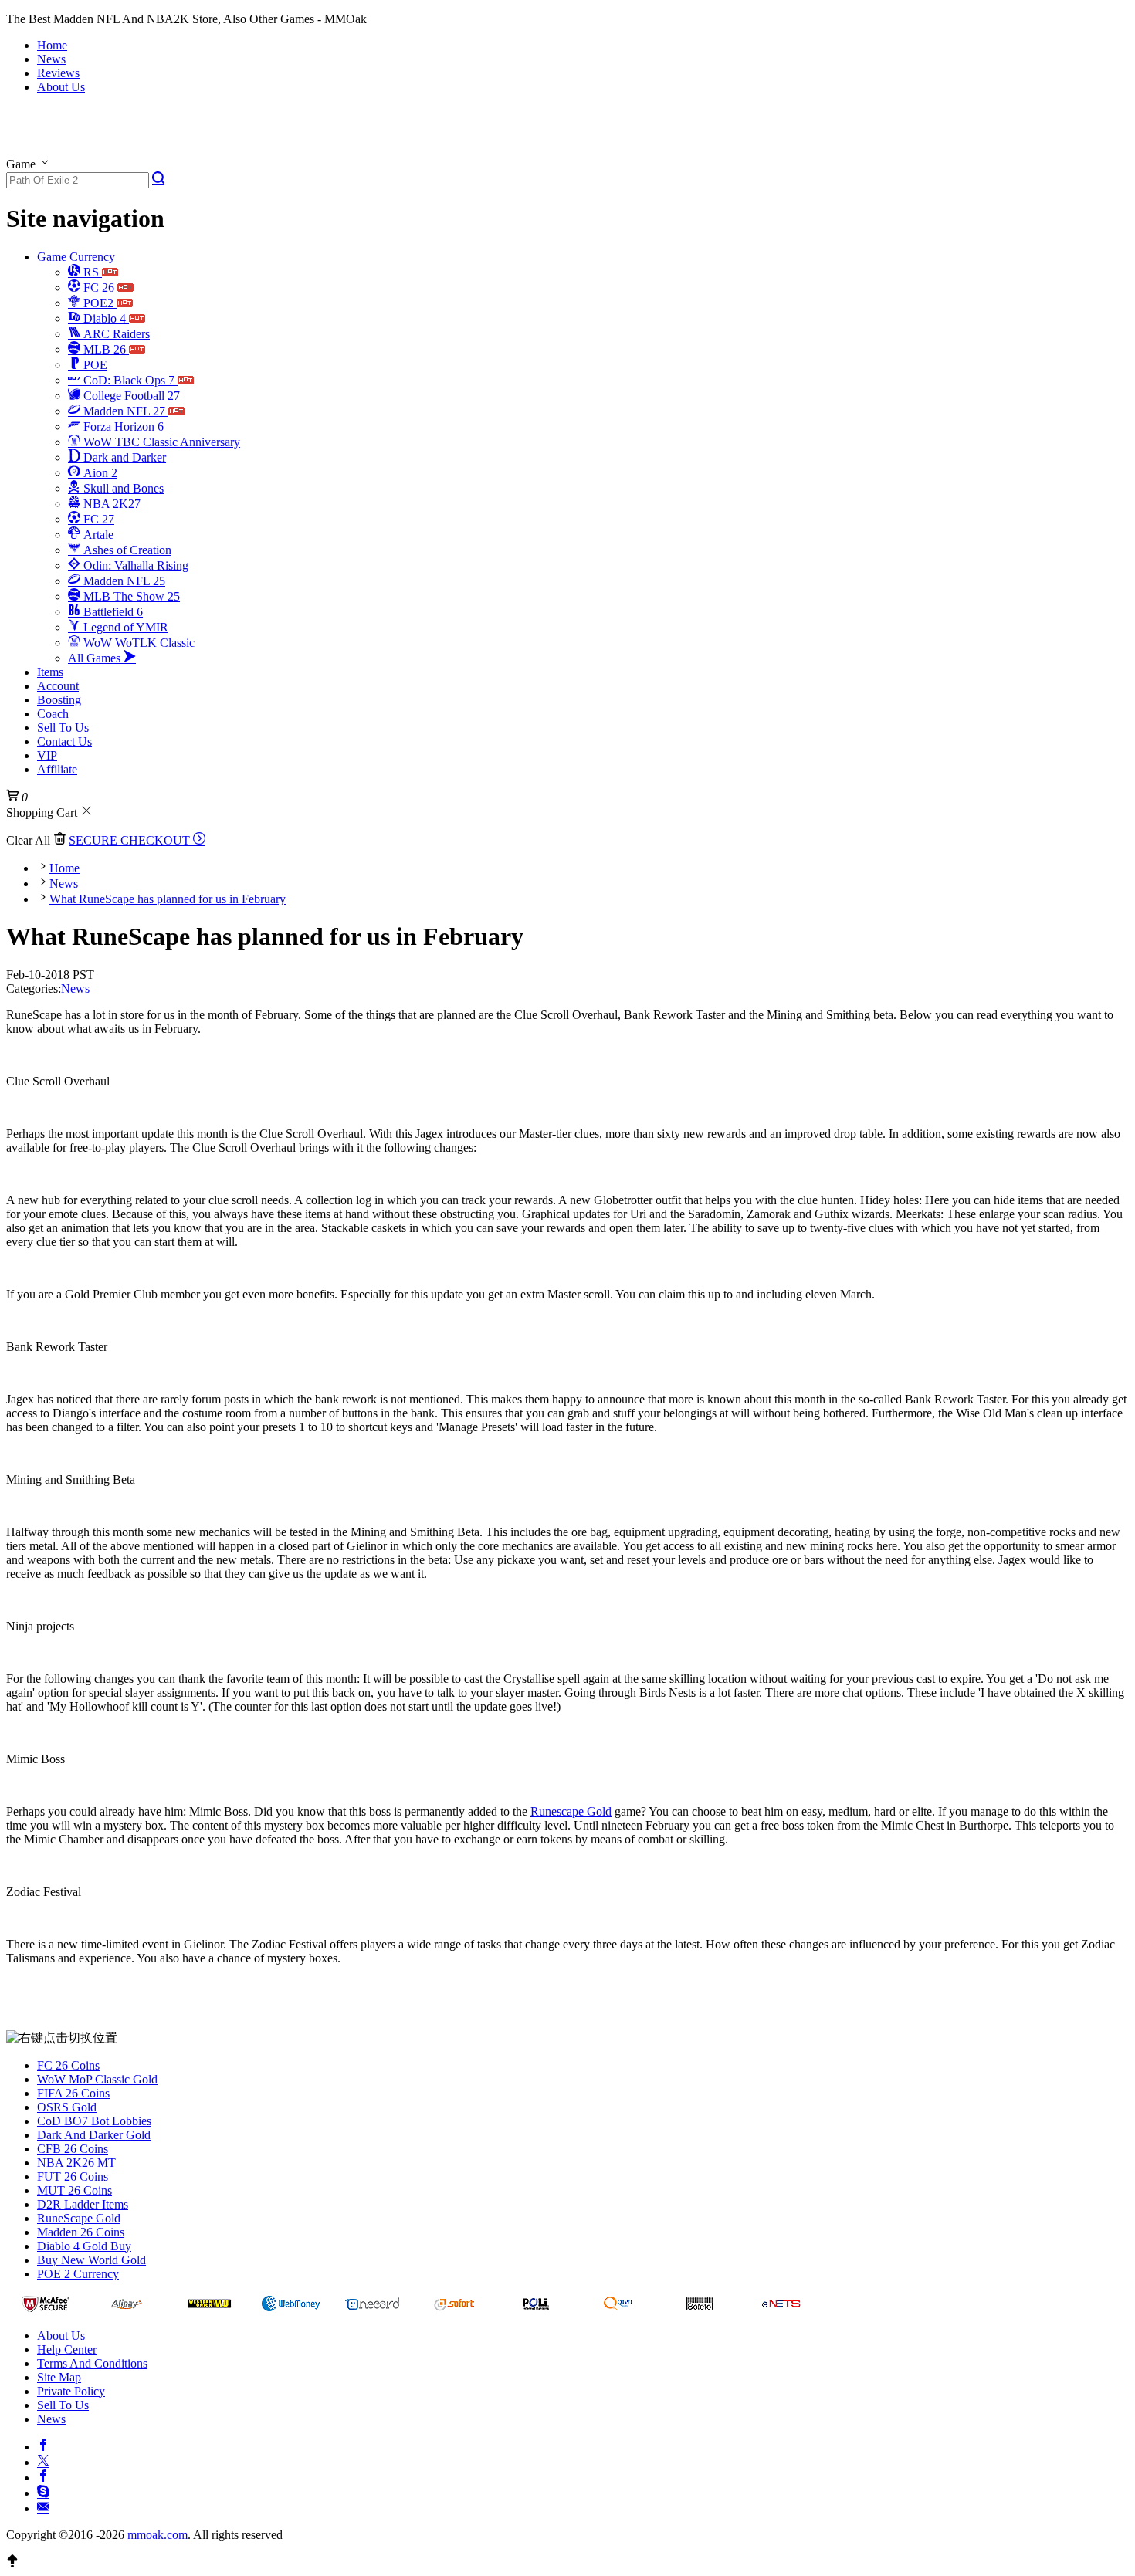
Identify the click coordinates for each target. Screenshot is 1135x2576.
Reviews (58, 73)
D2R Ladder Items (83, 2204)
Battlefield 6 (112, 612)
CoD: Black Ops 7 (129, 380)
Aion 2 (99, 473)
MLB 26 (105, 349)
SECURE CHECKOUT (131, 840)
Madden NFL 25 (123, 581)
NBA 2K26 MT (76, 2163)
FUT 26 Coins (73, 2177)
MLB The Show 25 (130, 596)
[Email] (43, 2507)
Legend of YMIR (124, 627)
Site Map (59, 2377)
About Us (61, 87)
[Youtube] (43, 2476)
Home (52, 45)
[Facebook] (43, 2445)
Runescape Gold (571, 1811)
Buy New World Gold (91, 2260)
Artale (97, 535)
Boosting (59, 700)
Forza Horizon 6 (122, 427)
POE (94, 365)
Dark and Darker (123, 457)
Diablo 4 (105, 318)
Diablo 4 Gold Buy (84, 2246)
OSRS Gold (67, 2107)
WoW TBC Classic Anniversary (160, 442)
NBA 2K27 (110, 504)
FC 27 (97, 519)
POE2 (98, 303)
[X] (43, 2460)
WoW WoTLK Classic (137, 643)
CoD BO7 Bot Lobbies (94, 2121)
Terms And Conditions (92, 2363)
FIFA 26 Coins (73, 2093)
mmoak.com (158, 2535)
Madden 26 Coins (81, 2232)
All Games (96, 658)
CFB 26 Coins (73, 2149)
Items (50, 672)
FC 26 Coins (68, 2065)
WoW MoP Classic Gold (97, 2079)
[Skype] (43, 2491)
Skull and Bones (122, 488)
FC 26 (99, 288)
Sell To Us (63, 728)
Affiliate (57, 769)
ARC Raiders (115, 334)
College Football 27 (130, 396)
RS (91, 272)
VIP (47, 755)
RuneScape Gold (79, 2218)
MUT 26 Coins (75, 2190)
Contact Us (64, 741)
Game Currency (76, 257)
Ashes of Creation (126, 550)
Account (58, 686)
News (51, 59)
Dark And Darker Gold (94, 2135)
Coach (53, 714)
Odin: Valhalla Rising (134, 565)
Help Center (67, 2349)
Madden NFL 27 (124, 411)
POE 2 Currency (78, 2274)
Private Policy (71, 2391)
